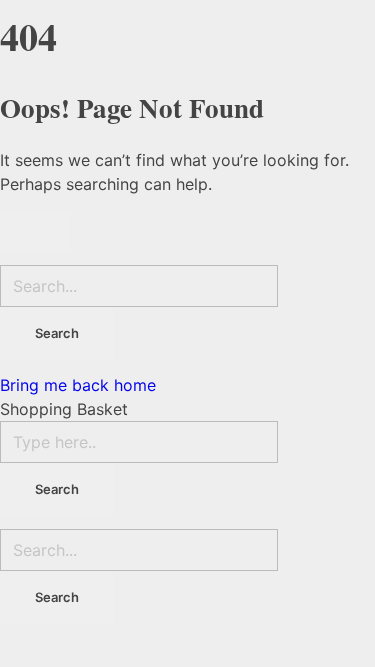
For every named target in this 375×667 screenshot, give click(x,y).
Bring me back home (78, 385)
